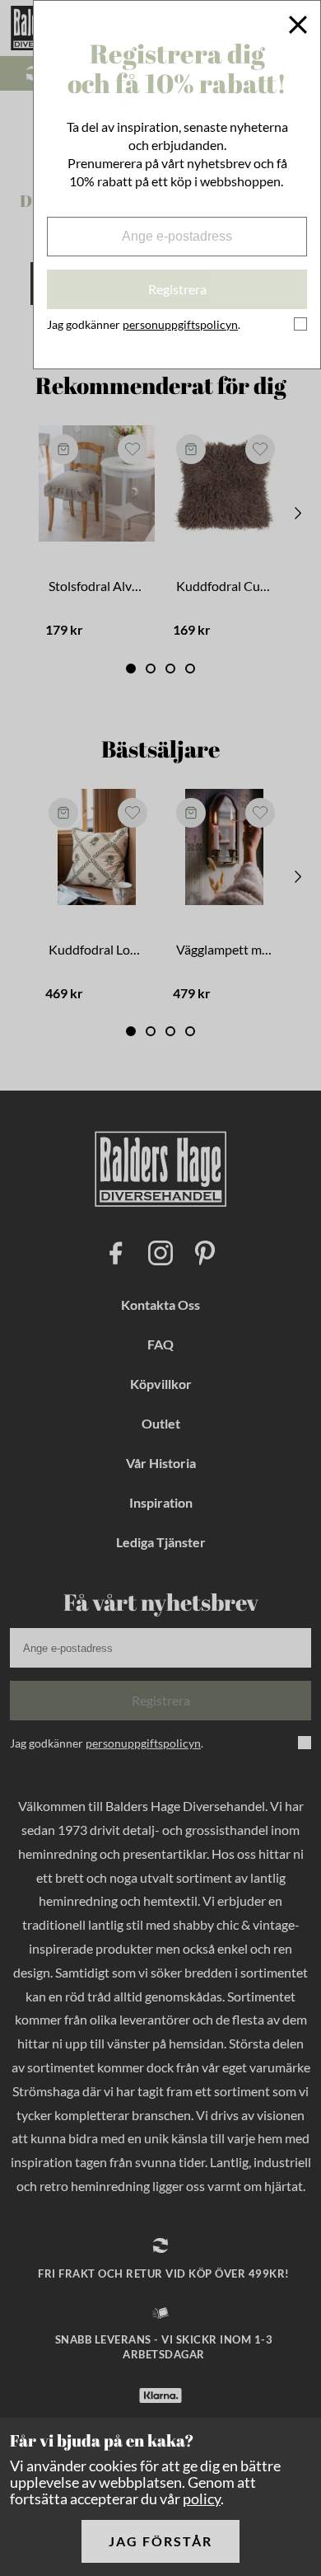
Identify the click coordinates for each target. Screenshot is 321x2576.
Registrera (177, 289)
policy (202, 2499)
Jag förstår (160, 2541)
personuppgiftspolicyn (180, 324)
